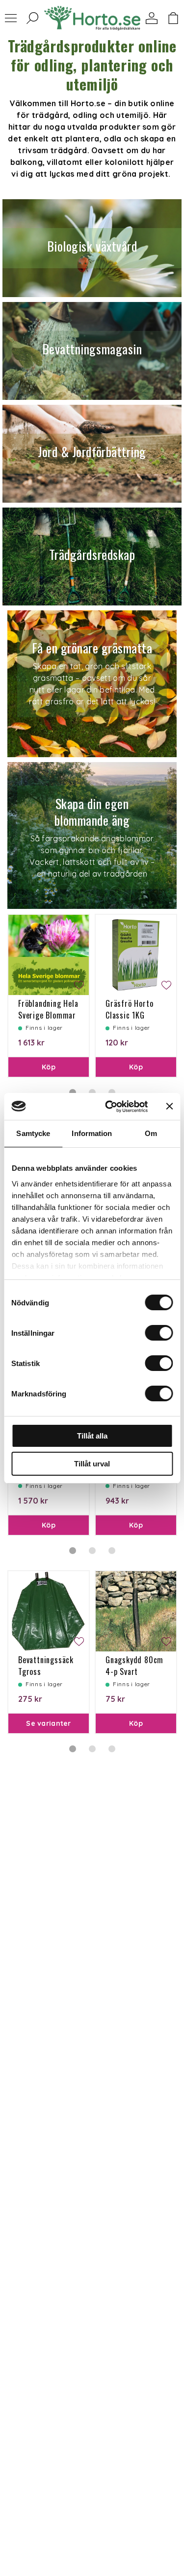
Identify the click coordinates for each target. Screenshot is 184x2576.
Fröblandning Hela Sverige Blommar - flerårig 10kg (48, 1015)
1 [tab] (73, 1551)
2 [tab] (92, 1551)
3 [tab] (112, 1551)
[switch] (159, 1333)
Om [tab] (151, 1133)
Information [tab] (92, 1133)
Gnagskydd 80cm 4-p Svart (134, 1666)
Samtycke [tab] (33, 1133)
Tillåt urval (92, 1464)
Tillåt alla (92, 1436)
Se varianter (48, 1723)
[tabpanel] (49, 996)
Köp (49, 1067)
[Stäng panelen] (169, 1106)
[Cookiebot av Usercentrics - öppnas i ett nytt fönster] (110, 1107)
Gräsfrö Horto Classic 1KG (129, 1009)
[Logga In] (152, 18)
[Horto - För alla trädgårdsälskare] (92, 18)
